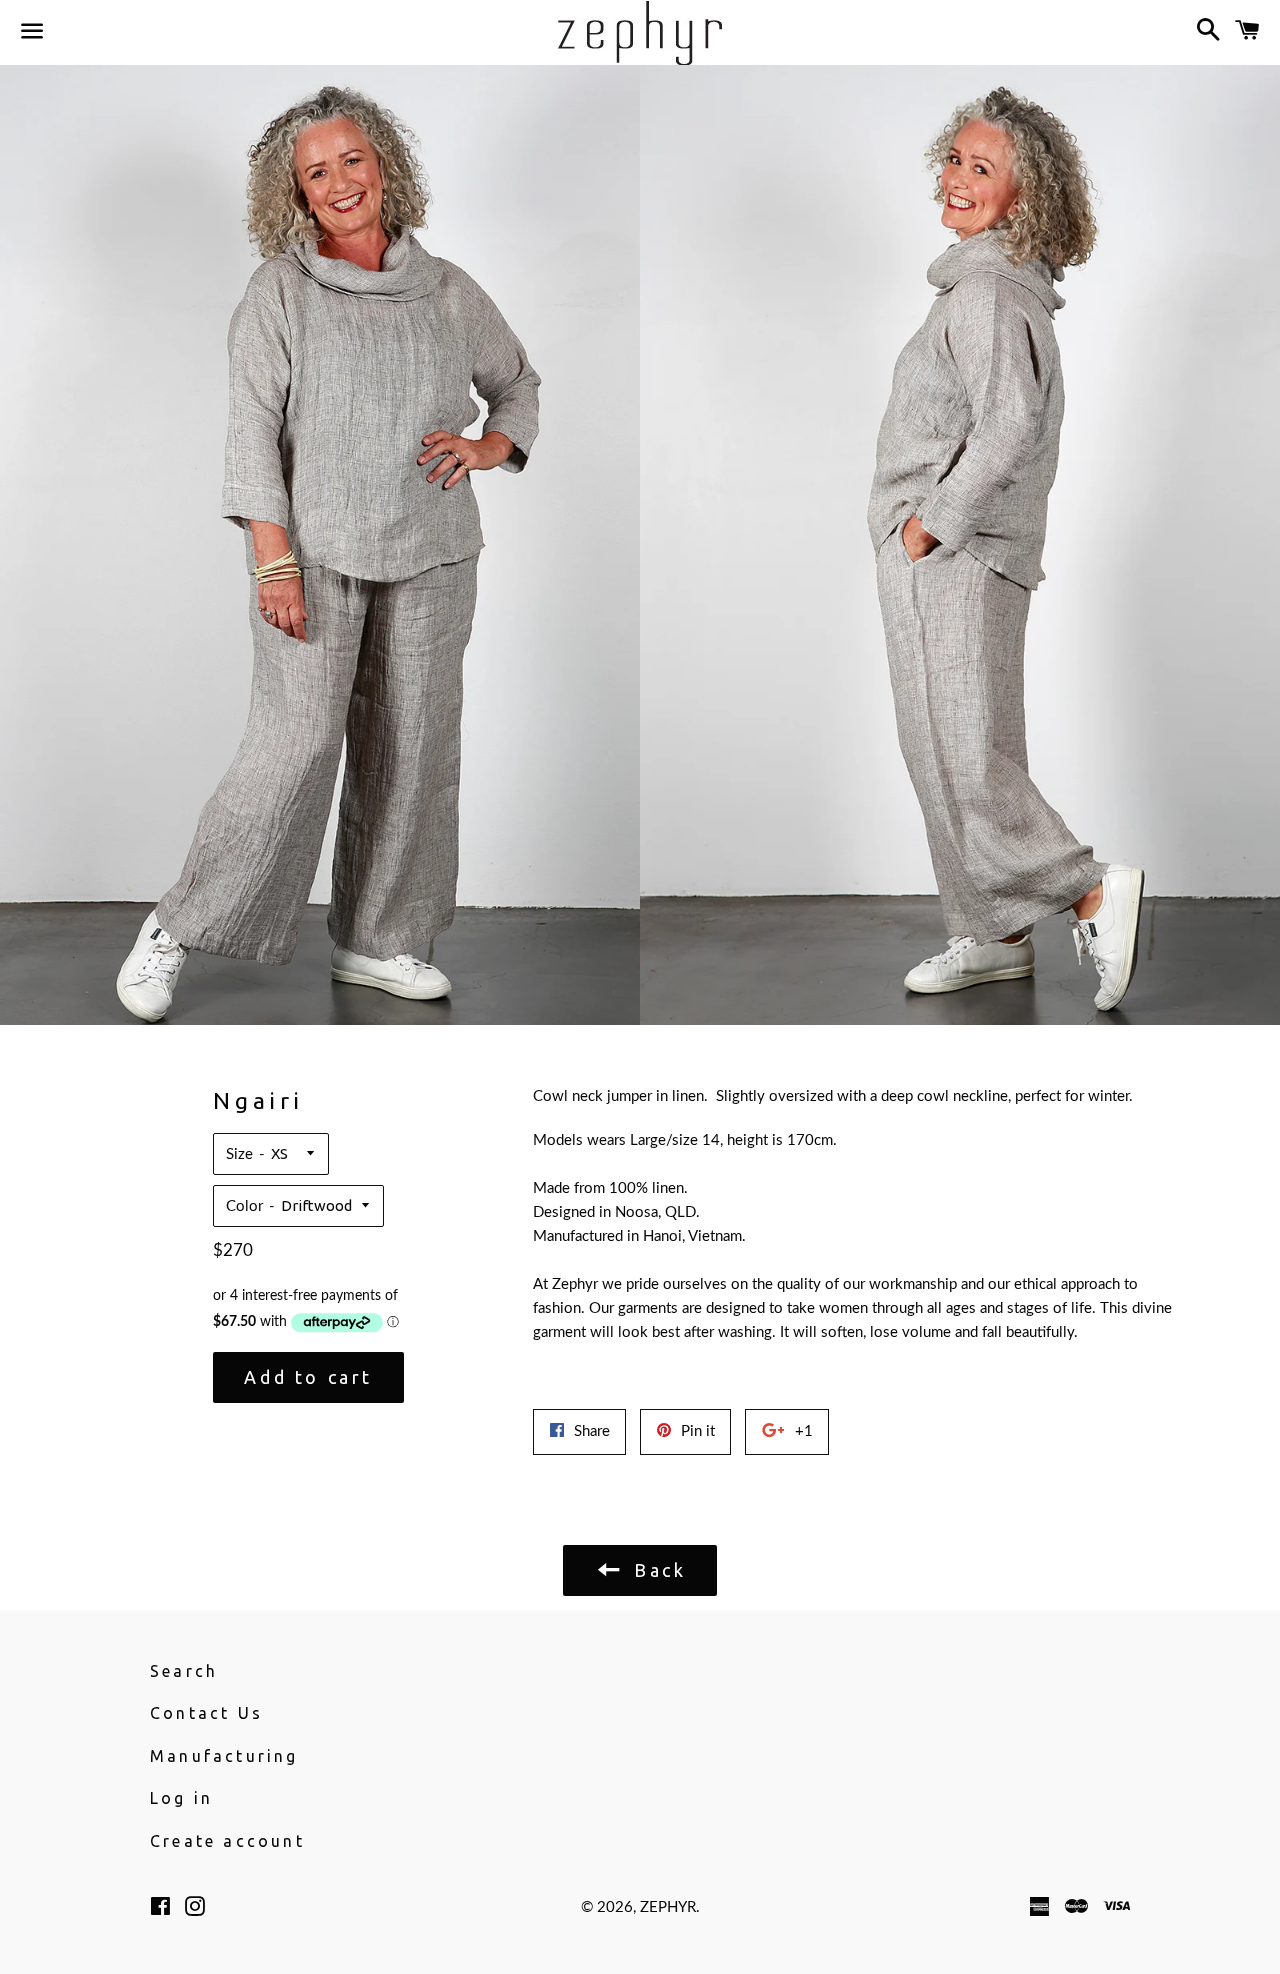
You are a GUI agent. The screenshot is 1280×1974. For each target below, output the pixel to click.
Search (184, 1671)
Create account (227, 1841)
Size (239, 1154)
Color (244, 1206)
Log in (181, 1798)
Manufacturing (224, 1756)
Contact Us (206, 1713)
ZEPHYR (668, 1907)
